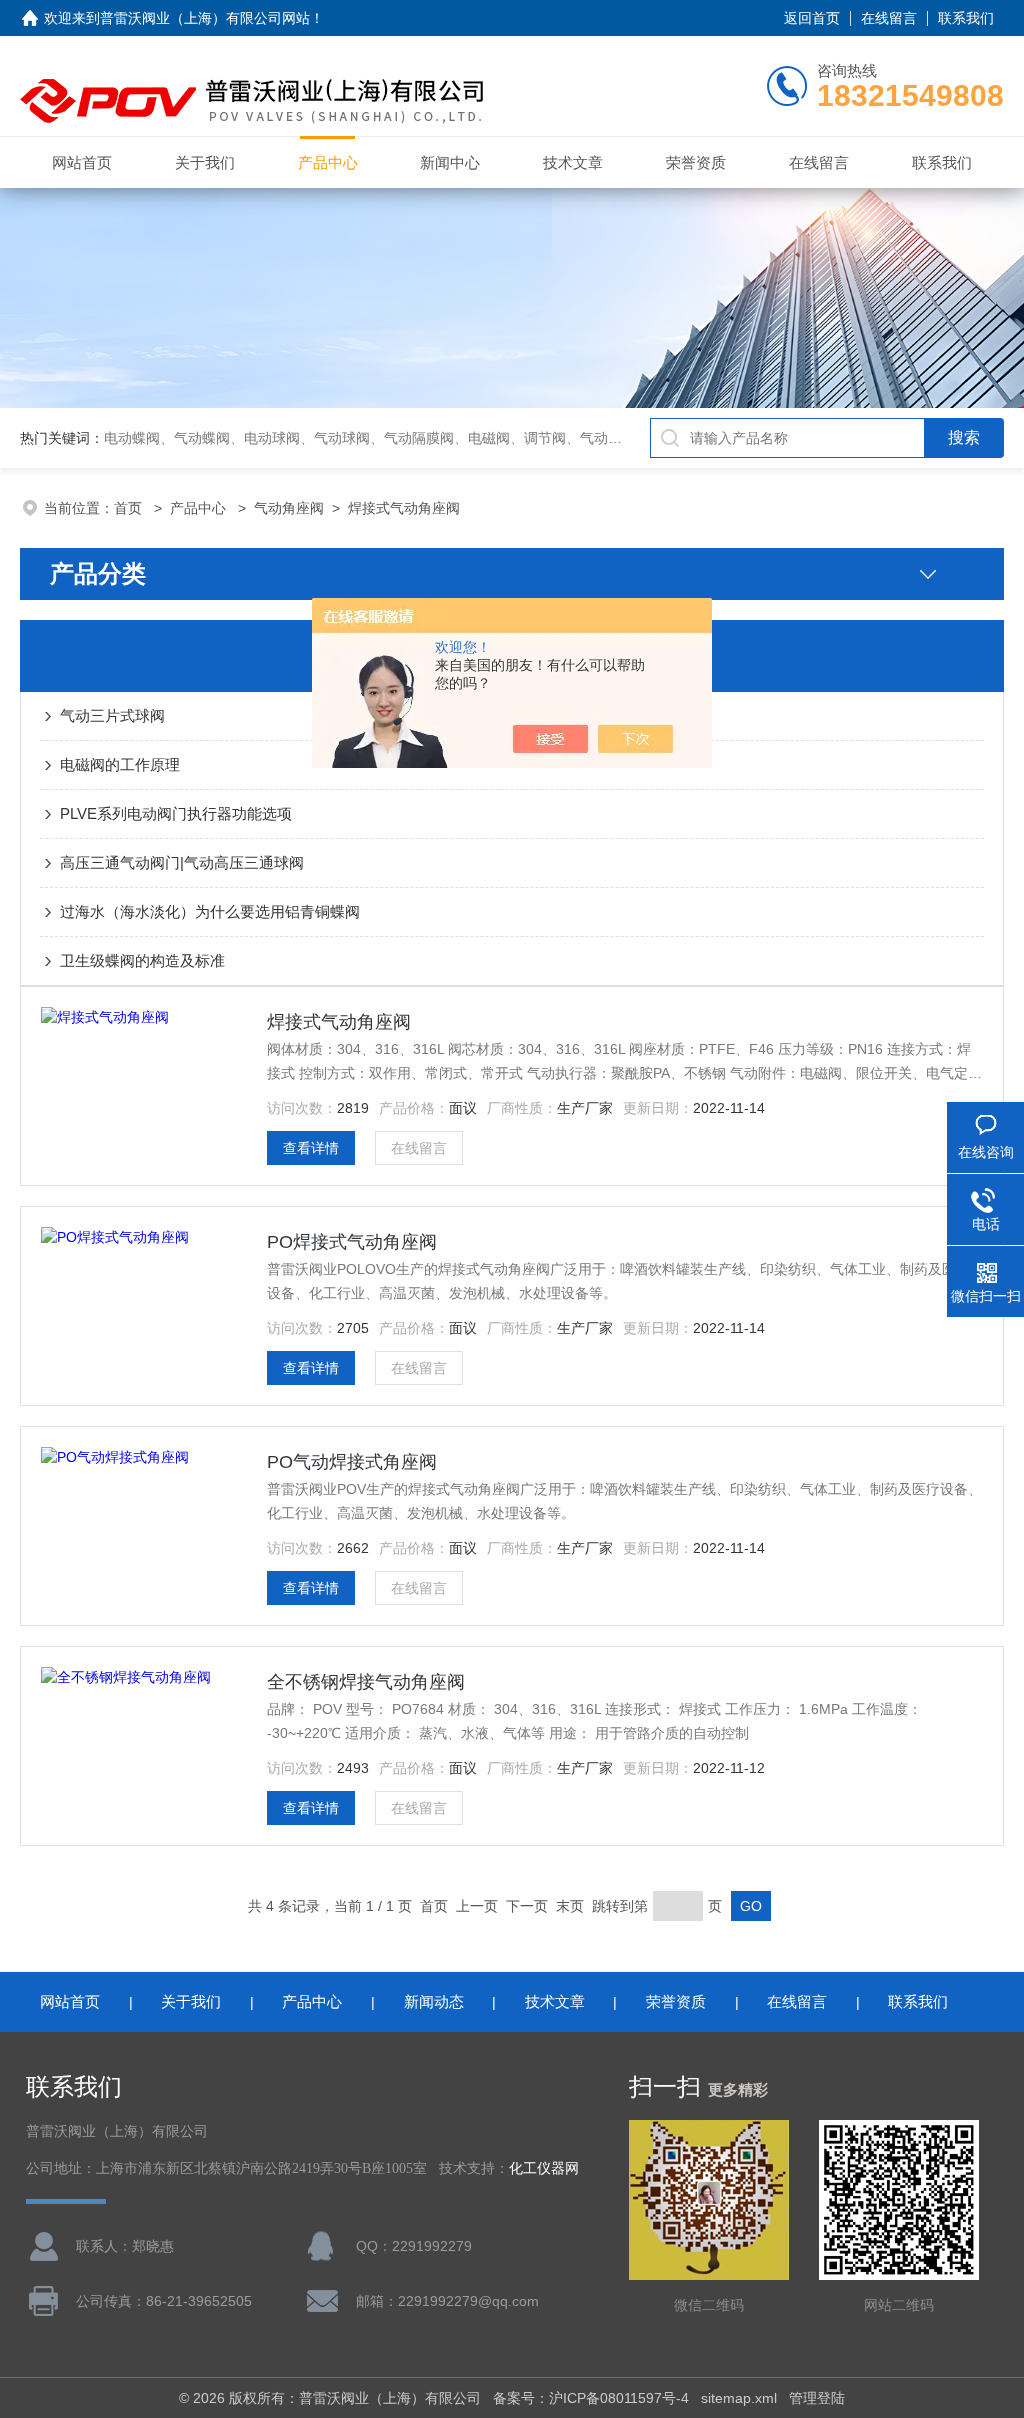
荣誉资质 (696, 162)
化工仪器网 (544, 2168)
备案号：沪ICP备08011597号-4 (591, 2398)
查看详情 (311, 1148)
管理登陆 (817, 2398)
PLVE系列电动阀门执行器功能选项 (176, 813)
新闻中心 (450, 162)
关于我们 (205, 162)
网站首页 (82, 162)
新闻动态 (434, 2001)
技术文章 (573, 162)
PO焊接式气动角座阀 (352, 1242)
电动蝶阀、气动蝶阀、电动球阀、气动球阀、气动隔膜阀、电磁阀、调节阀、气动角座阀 (377, 438)
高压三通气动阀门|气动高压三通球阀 (182, 862)
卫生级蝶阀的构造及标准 (142, 960)
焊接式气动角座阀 (404, 508)
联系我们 (966, 18)
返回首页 (812, 18)
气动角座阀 (289, 508)
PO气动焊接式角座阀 (352, 1462)
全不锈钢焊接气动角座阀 (366, 1682)
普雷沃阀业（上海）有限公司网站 (205, 18)
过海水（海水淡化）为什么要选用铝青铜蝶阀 (210, 911)
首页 (130, 508)
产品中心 (328, 162)
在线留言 (889, 18)
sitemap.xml (739, 2398)
